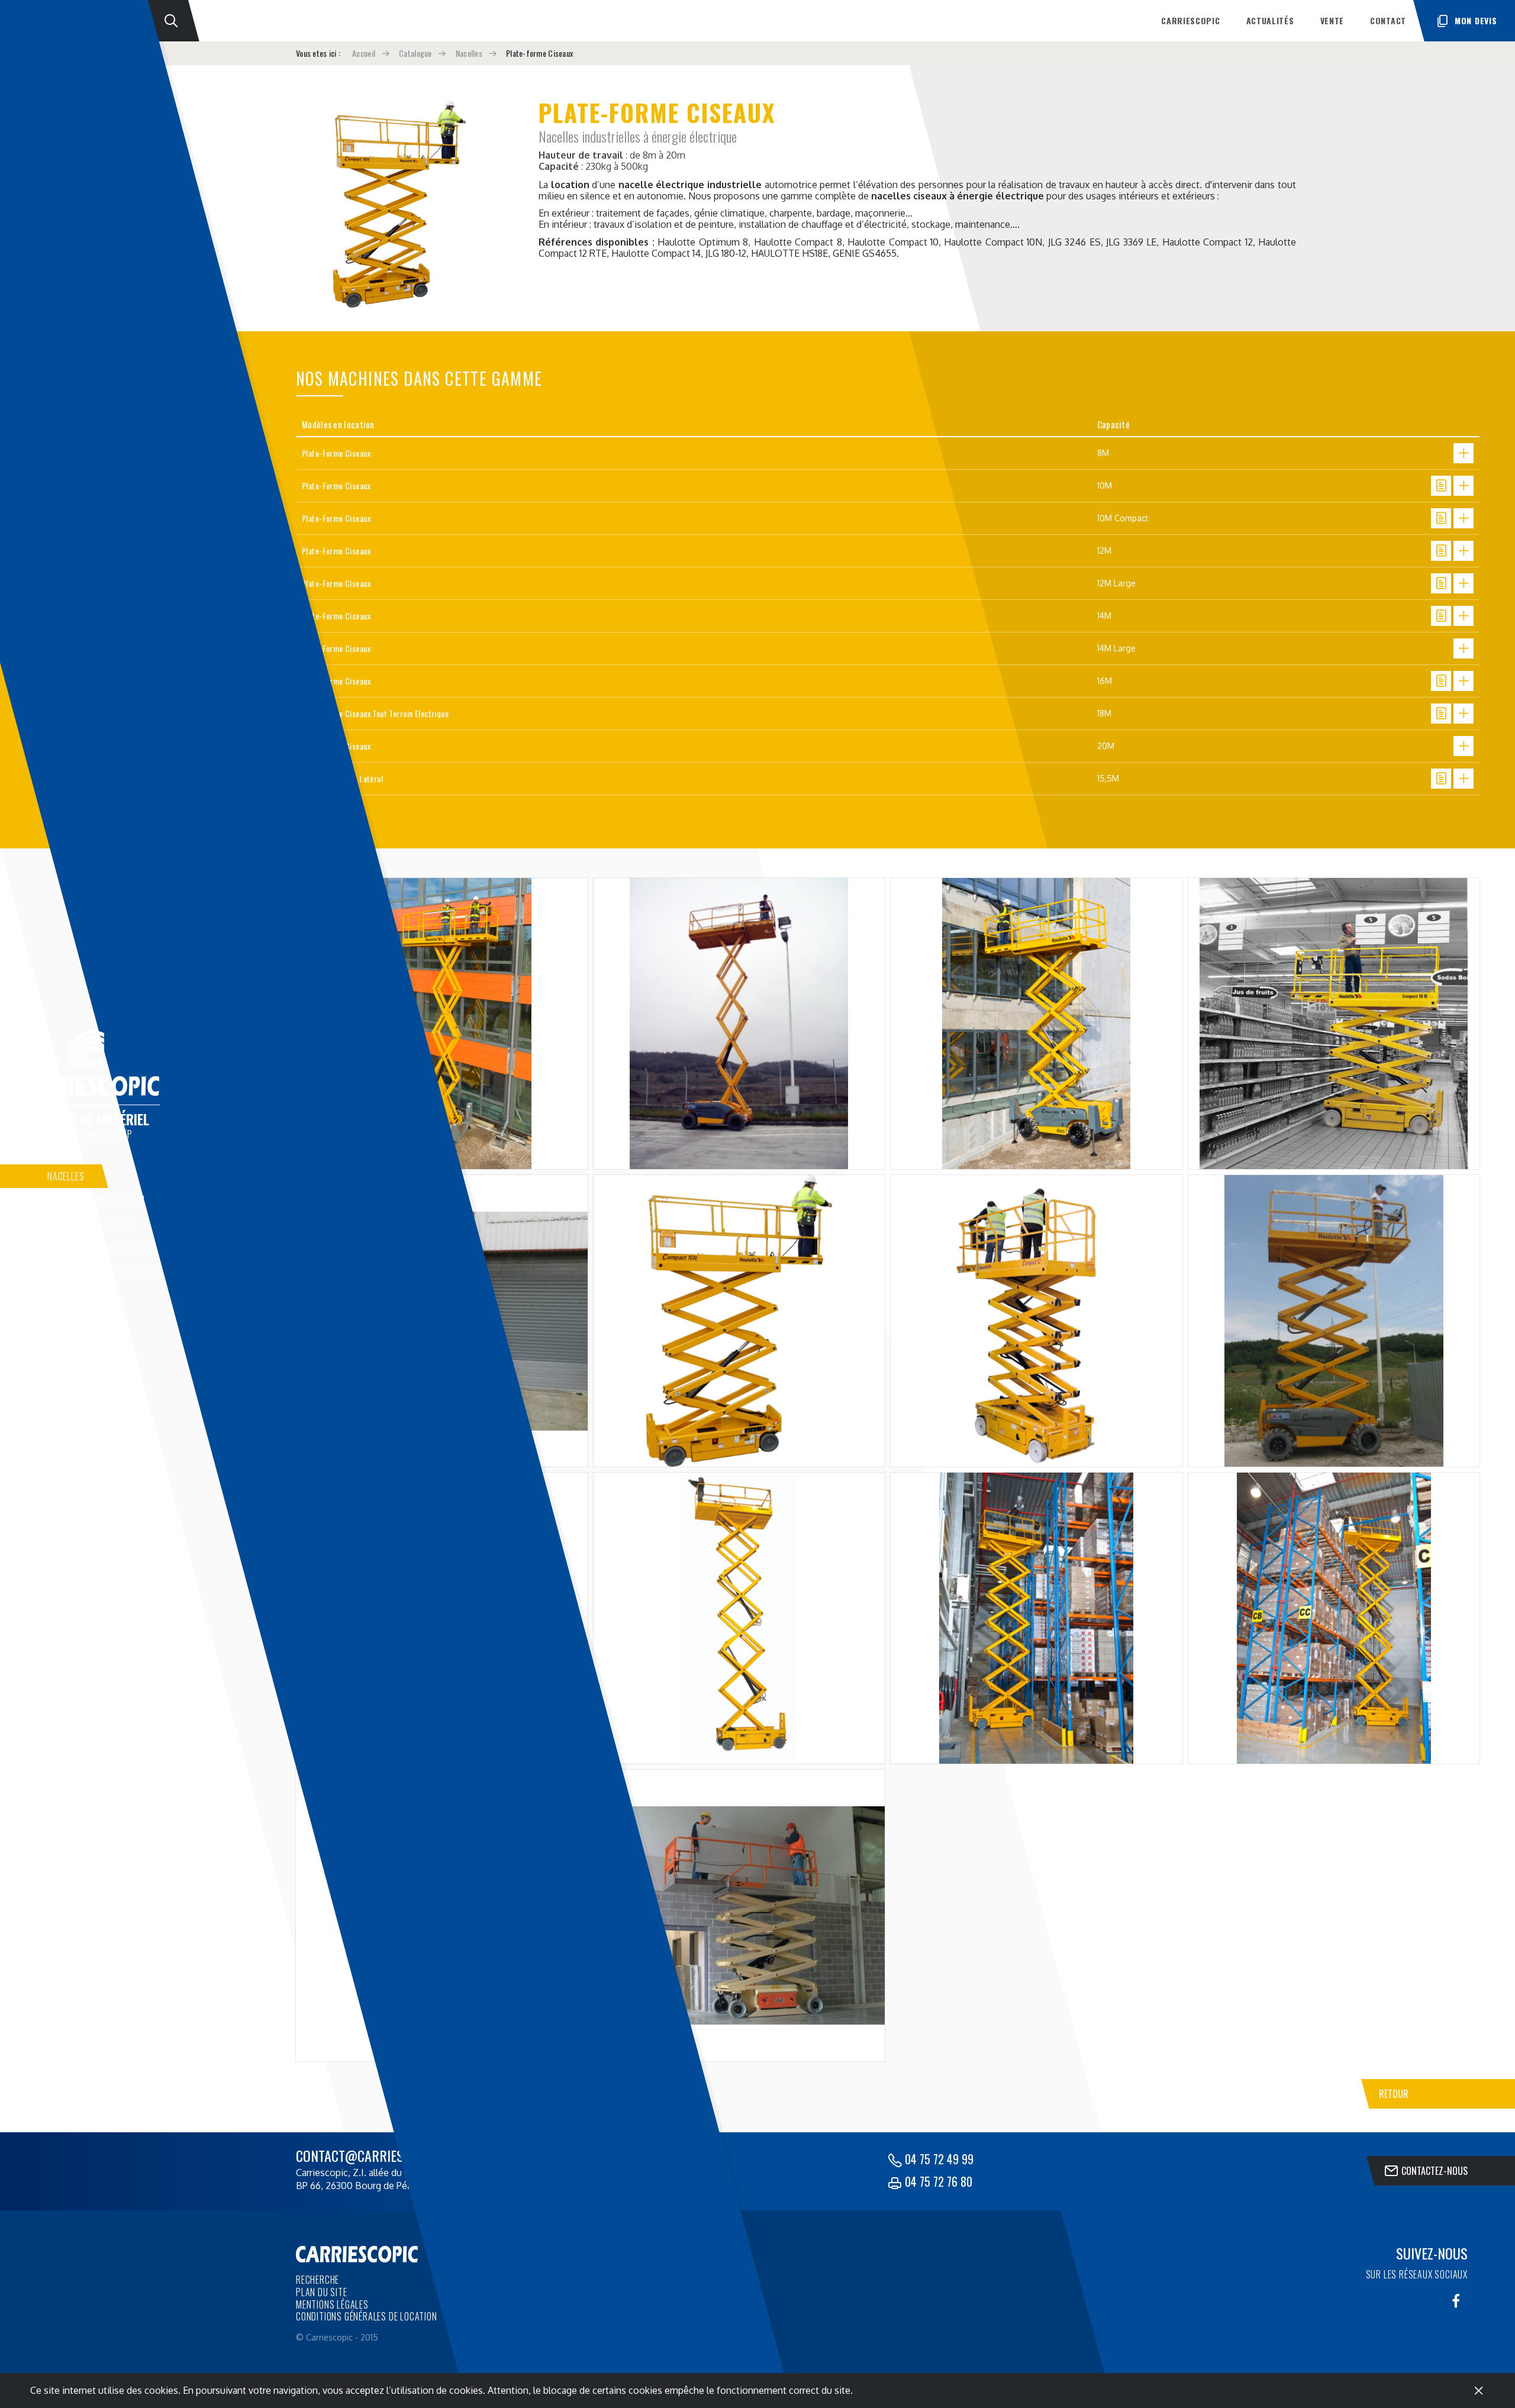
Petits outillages (85, 1318)
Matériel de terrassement (102, 1271)
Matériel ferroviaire (90, 1366)
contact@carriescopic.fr (374, 2155)
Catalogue (415, 53)
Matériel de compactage (98, 1247)
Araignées (68, 1342)
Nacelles (66, 1176)
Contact (1388, 20)
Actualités (1270, 20)
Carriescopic (1190, 20)
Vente (1332, 20)
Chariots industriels (92, 1224)
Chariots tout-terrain (96, 1200)
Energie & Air (74, 1295)
